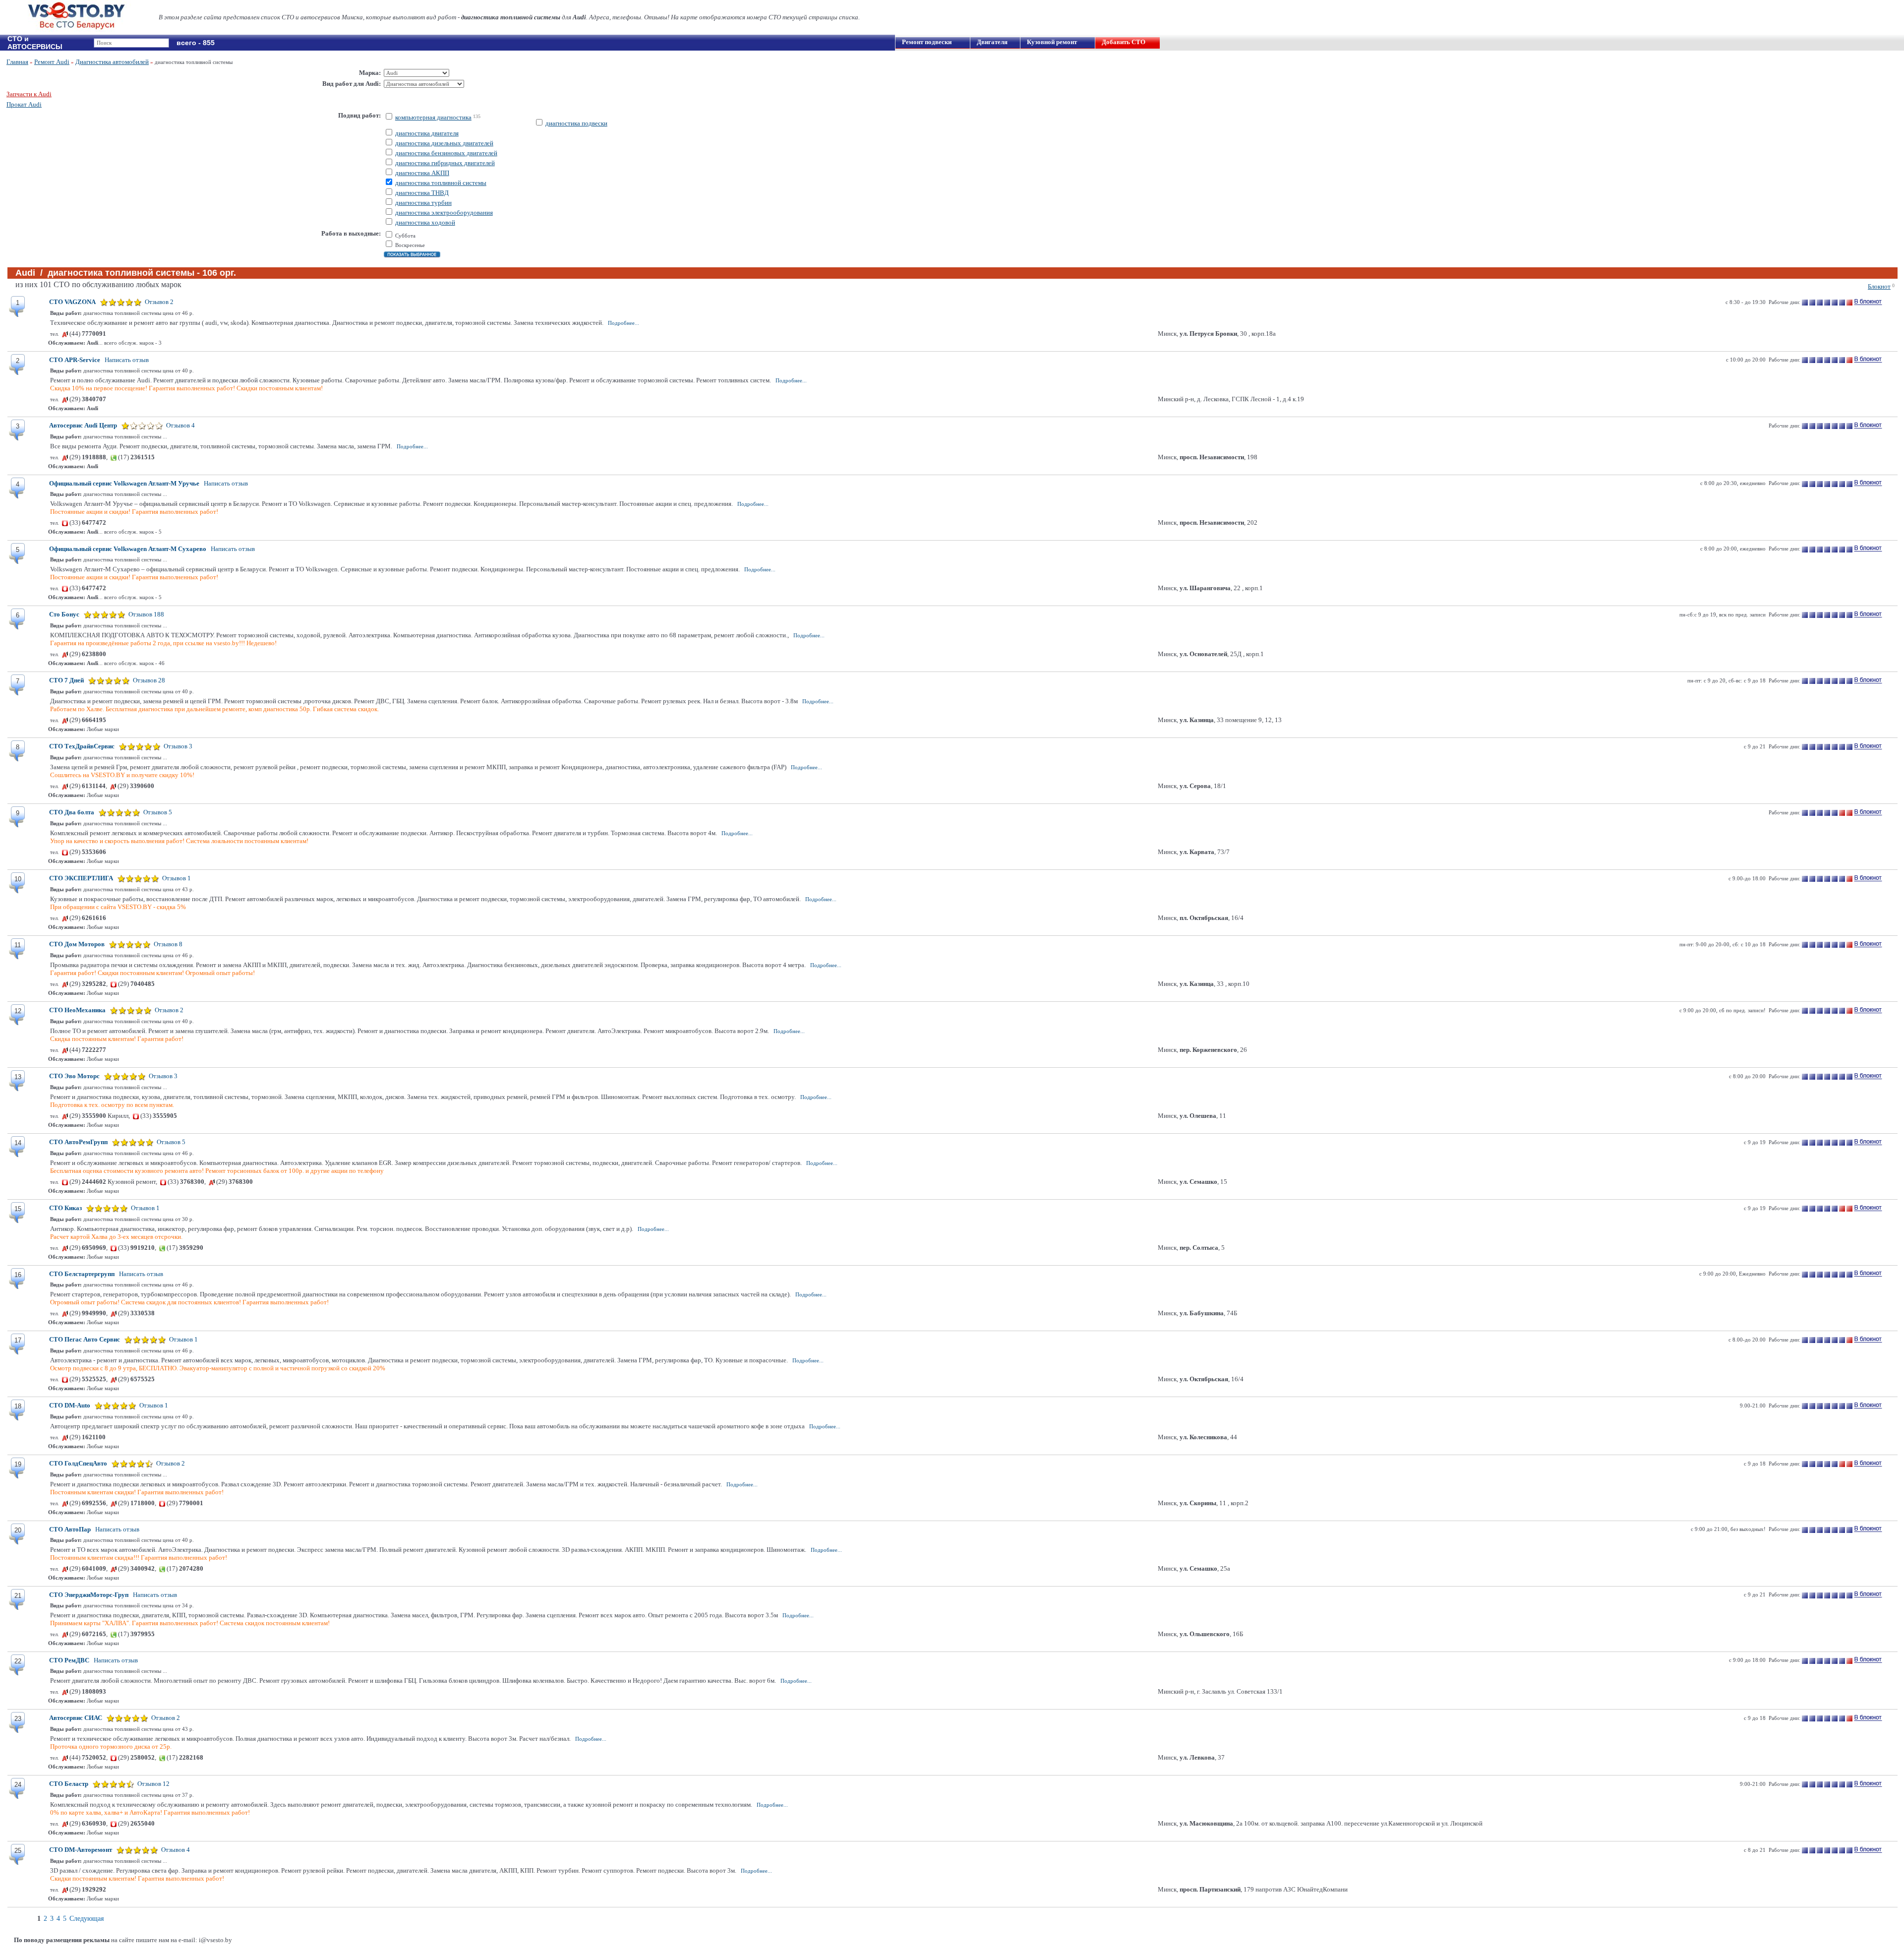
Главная (17, 62)
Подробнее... (624, 323)
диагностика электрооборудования (444, 213)
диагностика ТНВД (422, 193)
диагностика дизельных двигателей (444, 143)
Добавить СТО (1124, 42)
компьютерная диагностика (433, 117)
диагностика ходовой (425, 222)
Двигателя (992, 42)
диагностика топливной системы (441, 183)
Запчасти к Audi (29, 94)
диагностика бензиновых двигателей (446, 153)
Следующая (87, 1919)
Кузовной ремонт (1052, 42)
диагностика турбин (423, 203)
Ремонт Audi (52, 62)
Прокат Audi (24, 104)
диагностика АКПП (422, 173)
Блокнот (1879, 286)
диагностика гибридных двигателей (445, 163)
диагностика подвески (576, 123)
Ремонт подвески (927, 42)
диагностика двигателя (427, 133)
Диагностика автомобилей (112, 62)
